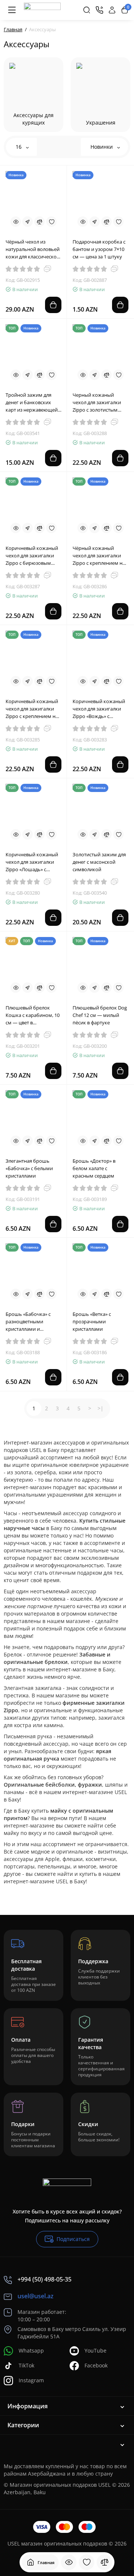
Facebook (96, 2365)
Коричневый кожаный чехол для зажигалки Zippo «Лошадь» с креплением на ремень (33, 862)
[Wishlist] (51, 222)
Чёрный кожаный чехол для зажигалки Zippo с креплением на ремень (99, 556)
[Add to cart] (53, 305)
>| (100, 1408)
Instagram (31, 2380)
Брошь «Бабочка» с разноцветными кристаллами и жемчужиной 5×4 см (29, 1322)
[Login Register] (112, 10)
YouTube (95, 2350)
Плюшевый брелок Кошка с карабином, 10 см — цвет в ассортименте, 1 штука (33, 1015)
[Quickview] (16, 222)
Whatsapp (31, 2350)
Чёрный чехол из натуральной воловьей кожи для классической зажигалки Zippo (33, 249)
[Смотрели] (69, 2562)
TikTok (26, 2365)
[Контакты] (99, 10)
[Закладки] (87, 2562)
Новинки (102, 147)
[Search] (87, 10)
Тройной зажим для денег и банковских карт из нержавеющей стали (32, 402)
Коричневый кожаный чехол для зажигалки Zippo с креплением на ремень (32, 709)
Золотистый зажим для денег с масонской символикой (99, 862)
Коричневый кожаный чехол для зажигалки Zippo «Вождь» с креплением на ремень (100, 709)
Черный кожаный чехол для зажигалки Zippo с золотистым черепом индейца (97, 402)
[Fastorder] (28, 222)
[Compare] (39, 222)
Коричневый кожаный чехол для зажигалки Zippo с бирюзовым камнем (32, 556)
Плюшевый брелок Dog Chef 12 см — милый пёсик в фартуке (100, 1015)
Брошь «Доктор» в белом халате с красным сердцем (94, 1168)
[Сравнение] (105, 2562)
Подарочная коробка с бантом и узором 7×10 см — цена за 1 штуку (99, 249)
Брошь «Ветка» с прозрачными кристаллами (92, 1321)
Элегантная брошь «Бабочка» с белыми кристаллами (29, 1168)
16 (19, 147)
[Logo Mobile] (42, 10)
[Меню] (12, 10)
